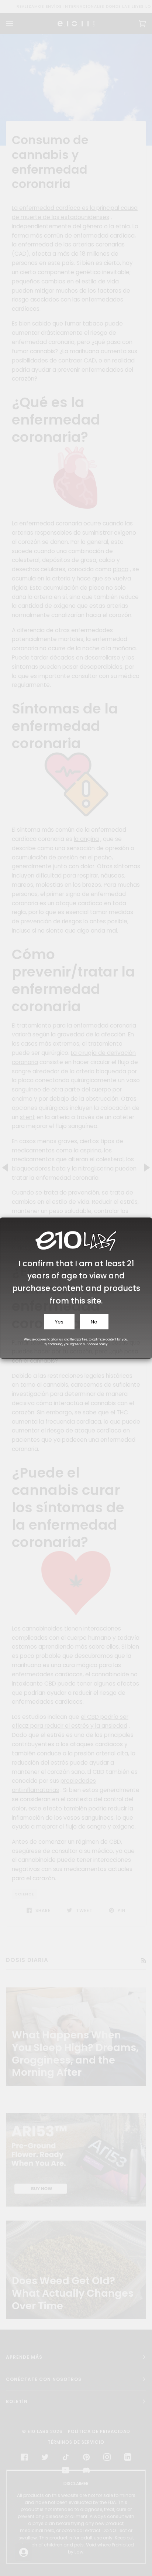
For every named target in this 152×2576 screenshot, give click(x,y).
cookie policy (98, 1344)
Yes (59, 1322)
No (94, 1322)
